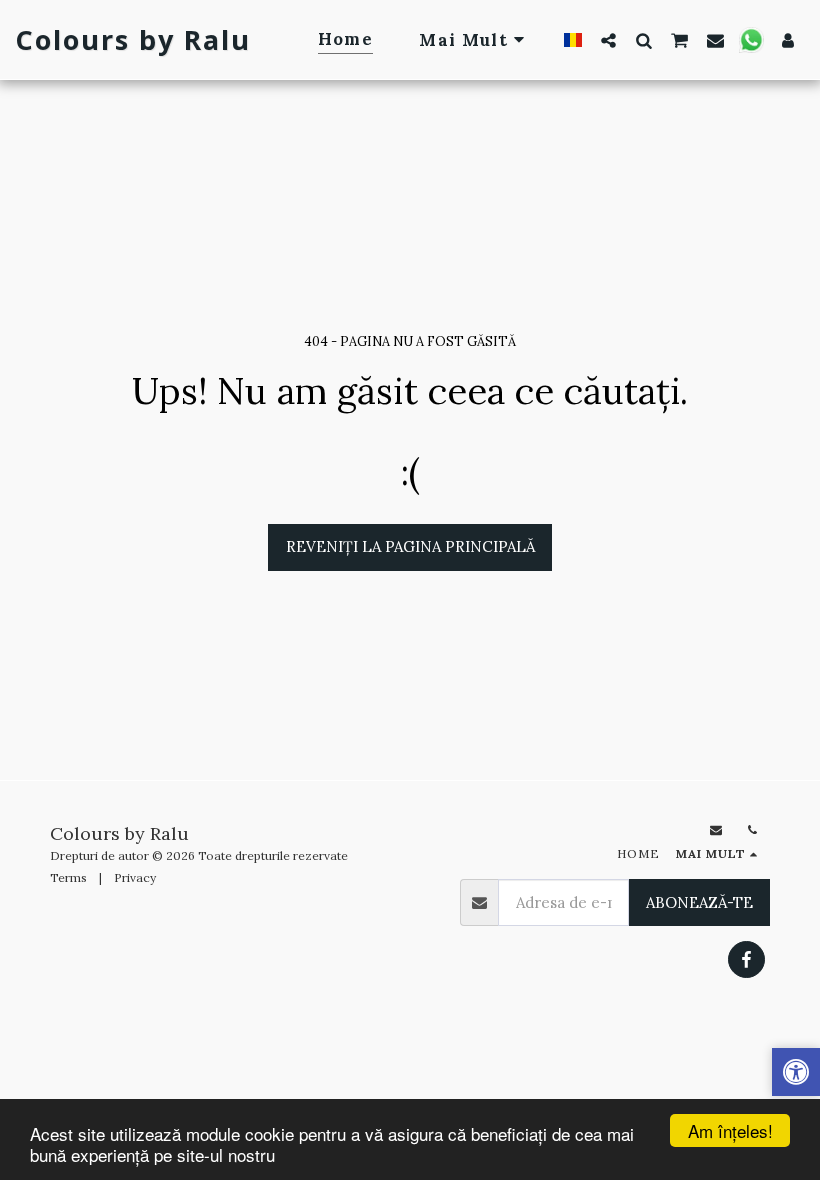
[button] (608, 40)
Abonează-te (699, 902)
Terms (68, 877)
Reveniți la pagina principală (410, 546)
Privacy (135, 877)
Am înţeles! (730, 1130)
